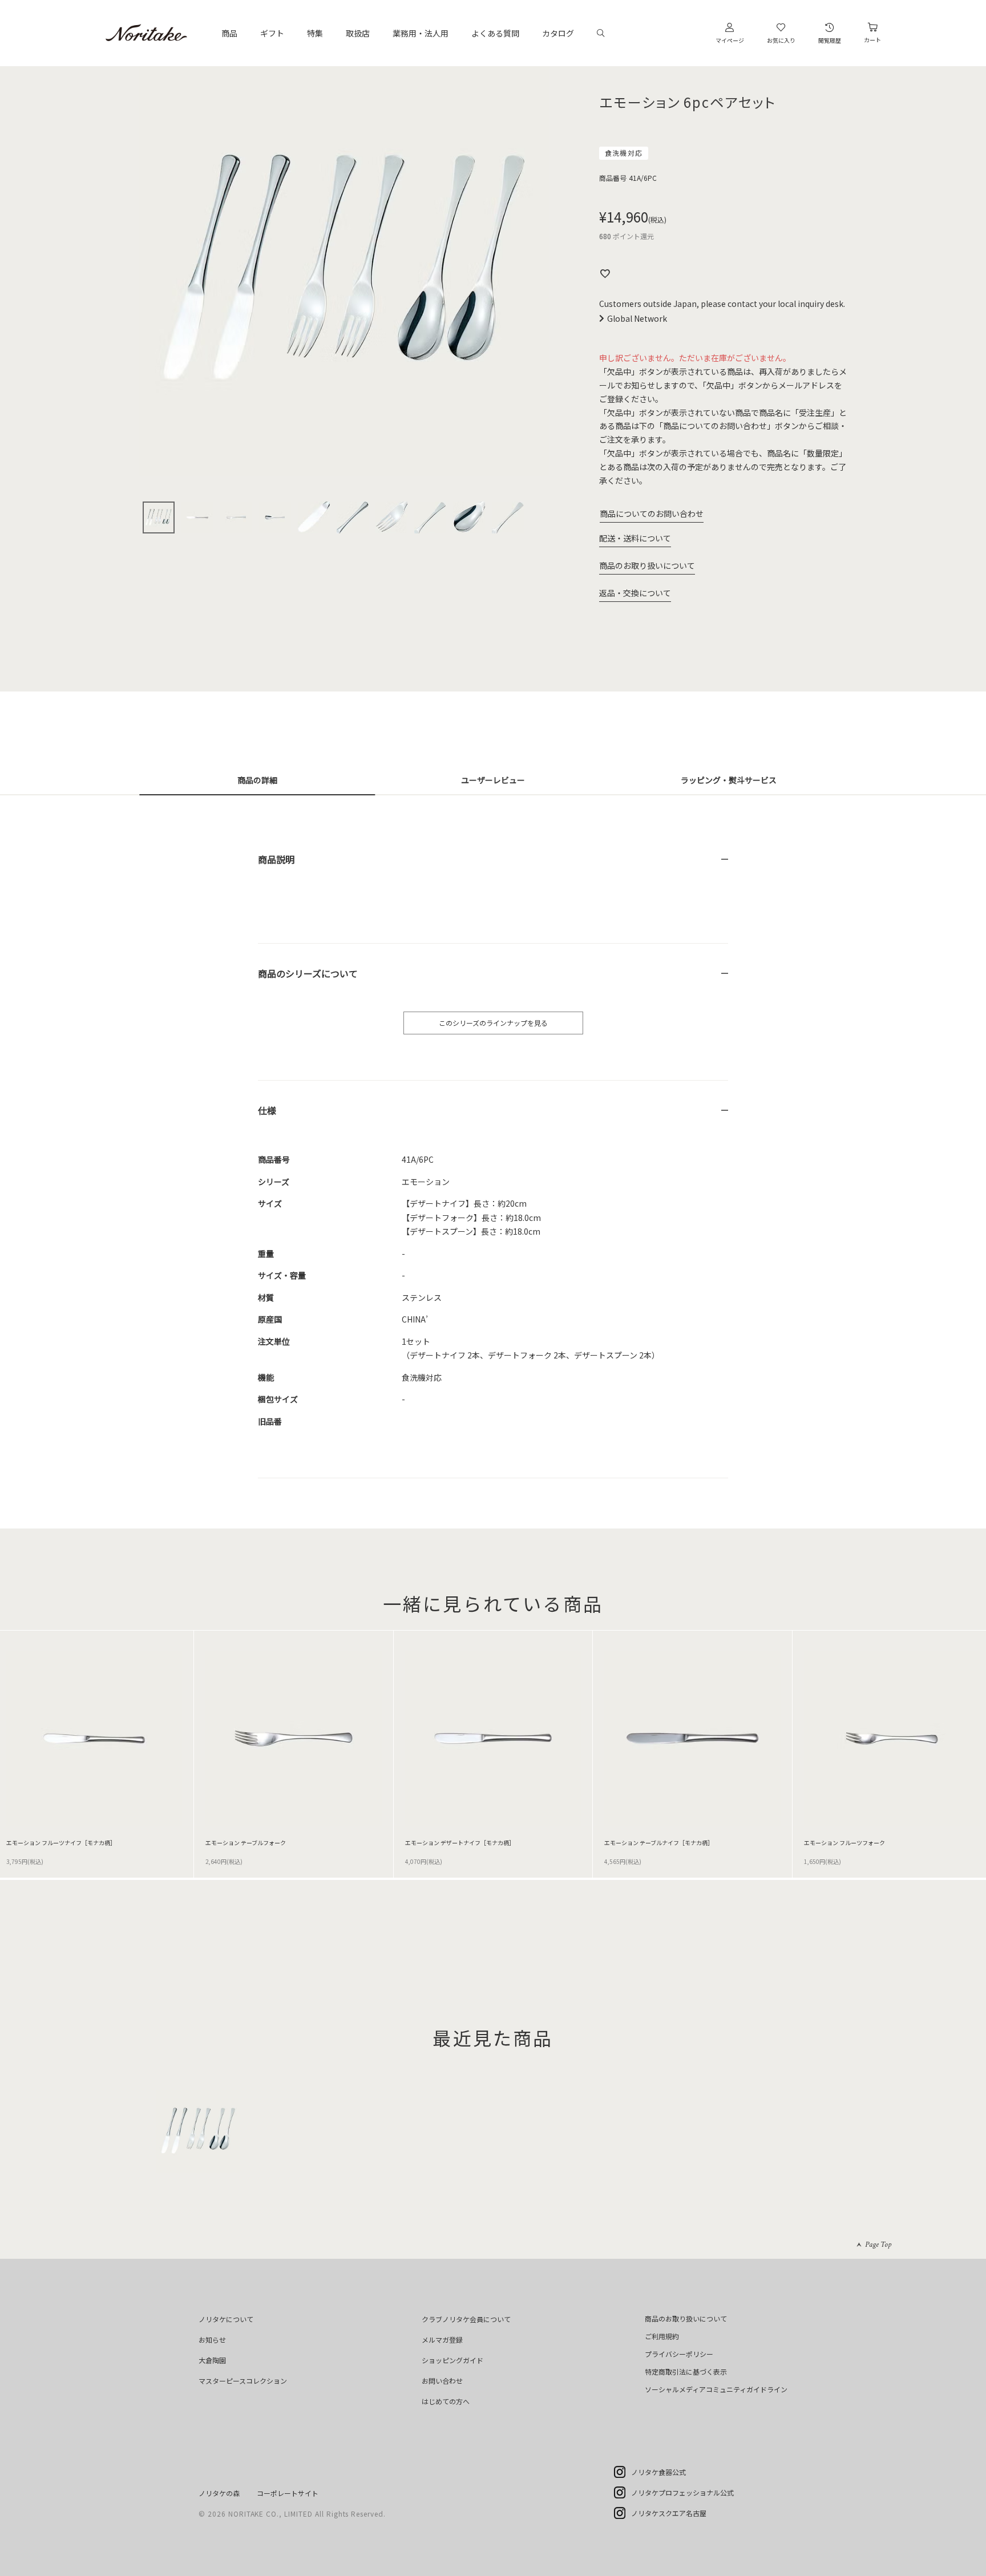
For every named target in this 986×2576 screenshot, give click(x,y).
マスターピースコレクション (243, 2381)
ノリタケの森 (219, 2493)
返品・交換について (635, 593)
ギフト (272, 33)
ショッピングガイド (452, 2360)
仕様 (267, 1110)
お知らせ (212, 2340)
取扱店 (358, 33)
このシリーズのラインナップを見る (493, 1023)
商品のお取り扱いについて (647, 565)
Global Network (637, 318)
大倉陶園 (212, 2360)
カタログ (558, 33)
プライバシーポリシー (679, 2354)
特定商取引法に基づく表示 (686, 2371)
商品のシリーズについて (308, 973)
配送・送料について (635, 538)
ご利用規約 (662, 2336)
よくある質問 (495, 33)
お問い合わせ (442, 2381)
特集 (315, 33)
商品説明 (276, 859)
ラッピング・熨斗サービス (729, 780)
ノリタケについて (226, 2319)
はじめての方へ (446, 2401)
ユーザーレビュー (493, 780)
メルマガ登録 (442, 2340)
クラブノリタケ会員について (466, 2319)
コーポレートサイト (288, 2493)
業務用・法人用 (421, 33)
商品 (229, 33)
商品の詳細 (257, 780)
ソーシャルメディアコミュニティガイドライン (716, 2389)
